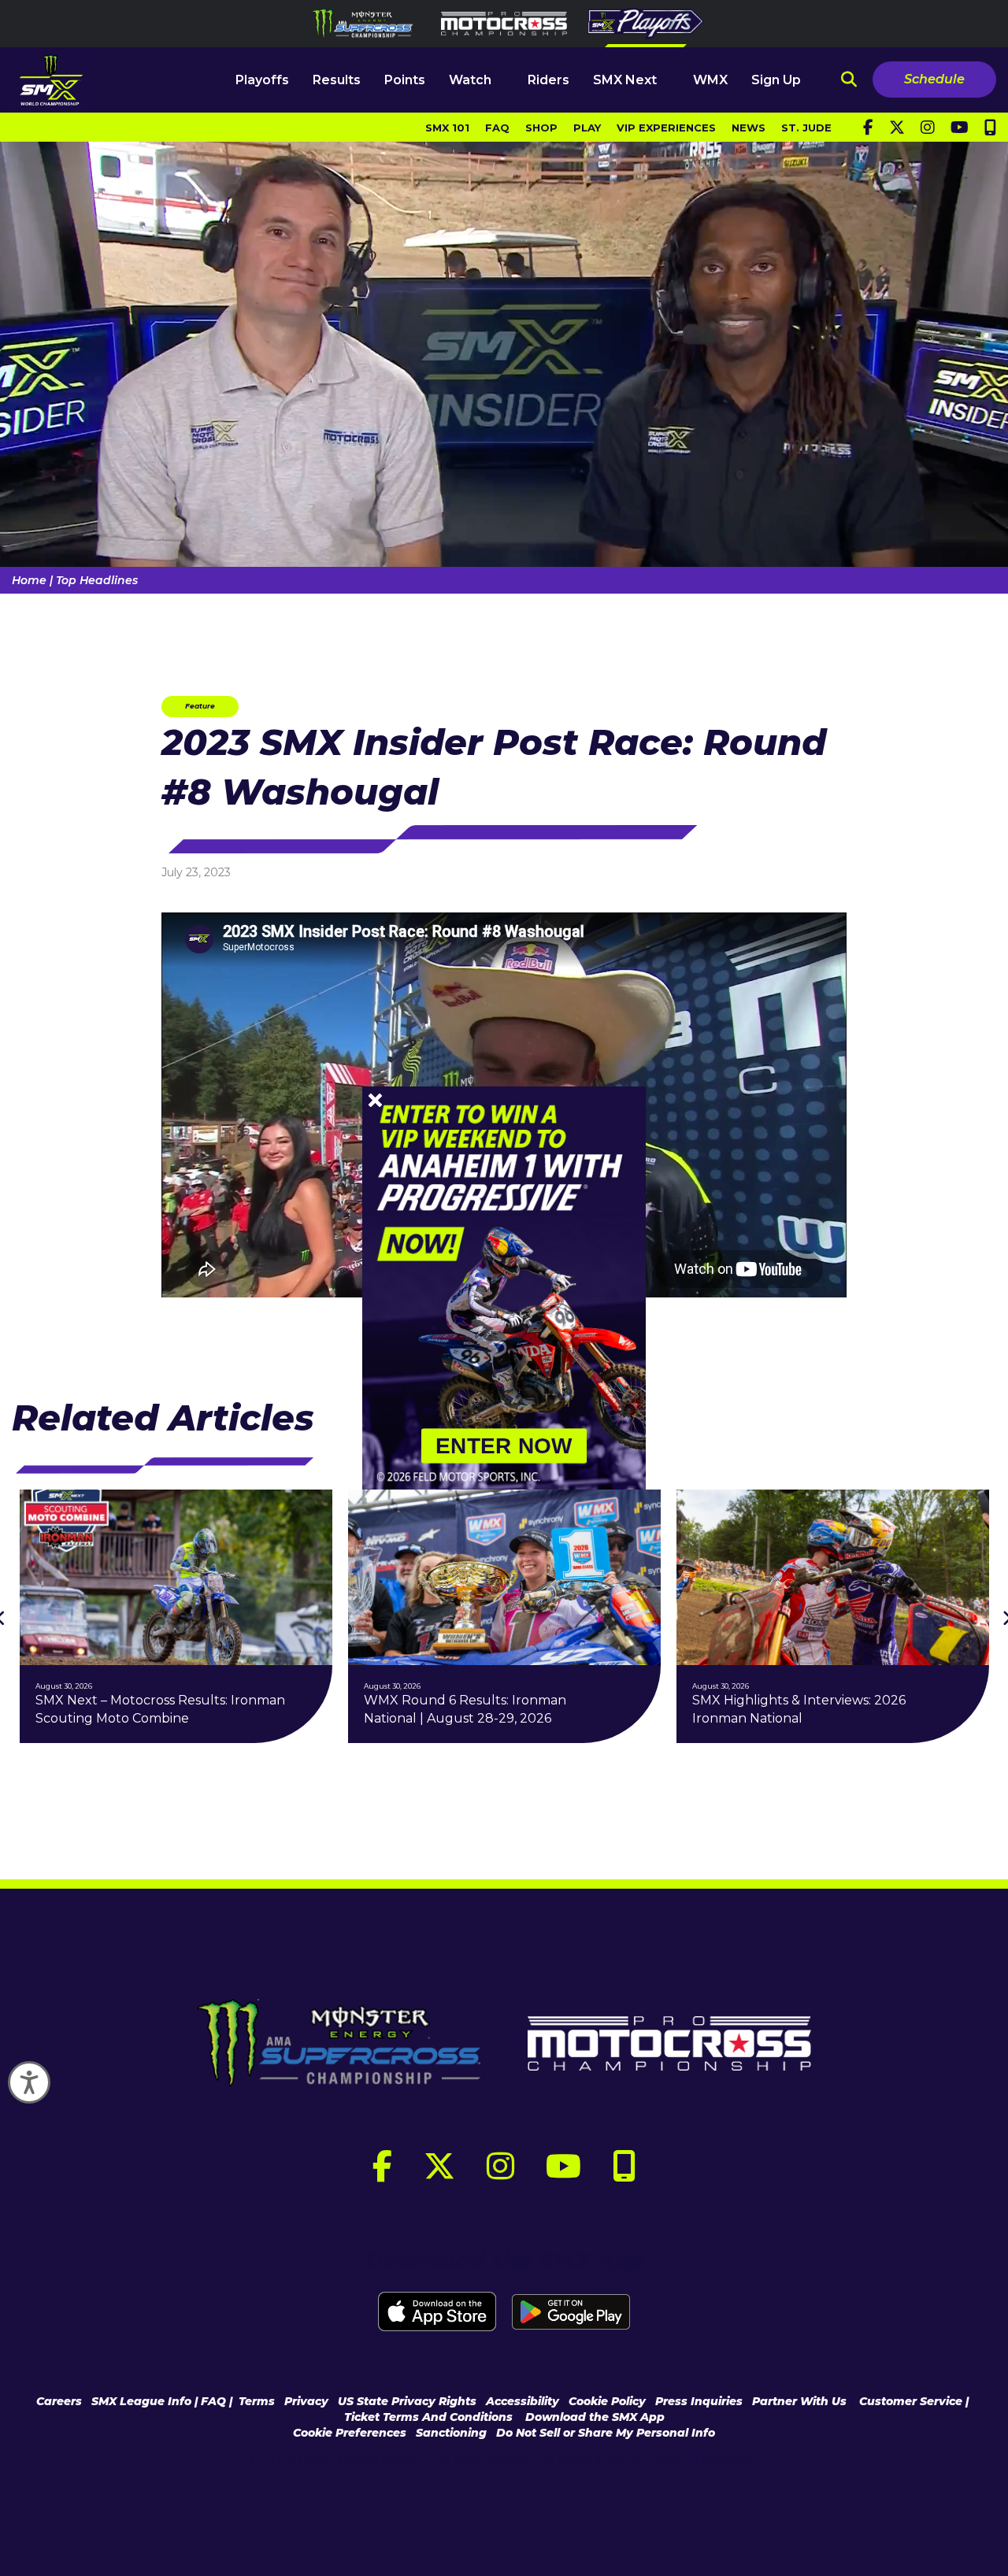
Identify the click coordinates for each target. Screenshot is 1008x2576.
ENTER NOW (504, 1446)
